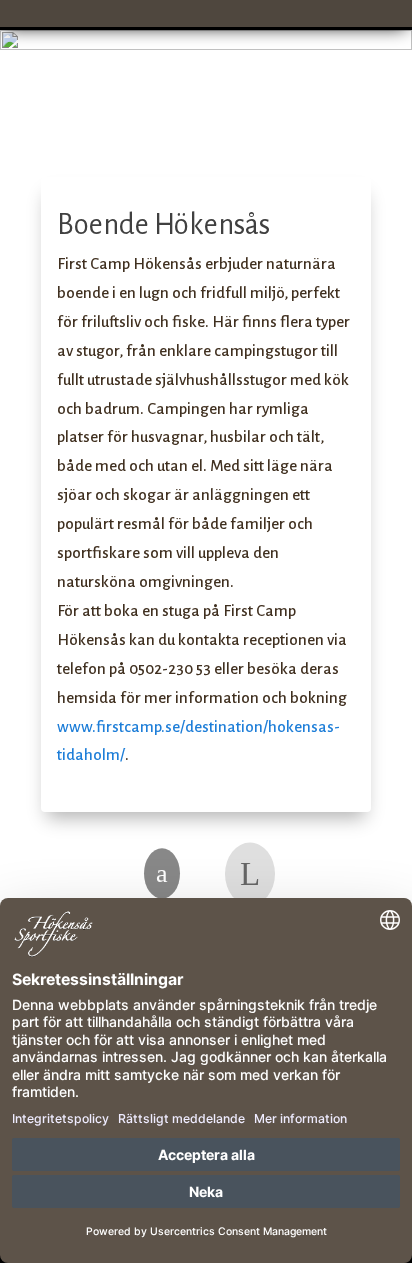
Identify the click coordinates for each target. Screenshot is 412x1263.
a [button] (162, 873)
